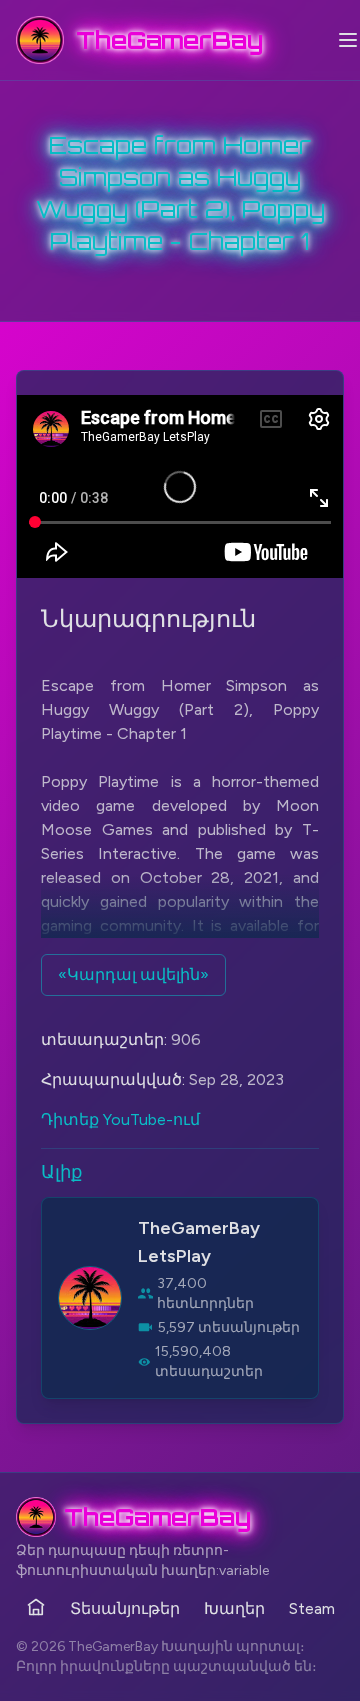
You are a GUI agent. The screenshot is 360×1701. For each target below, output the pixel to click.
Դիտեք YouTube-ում (120, 1119)
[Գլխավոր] (36, 1607)
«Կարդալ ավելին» (133, 974)
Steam (312, 1608)
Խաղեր (234, 1608)
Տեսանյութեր (125, 1608)
